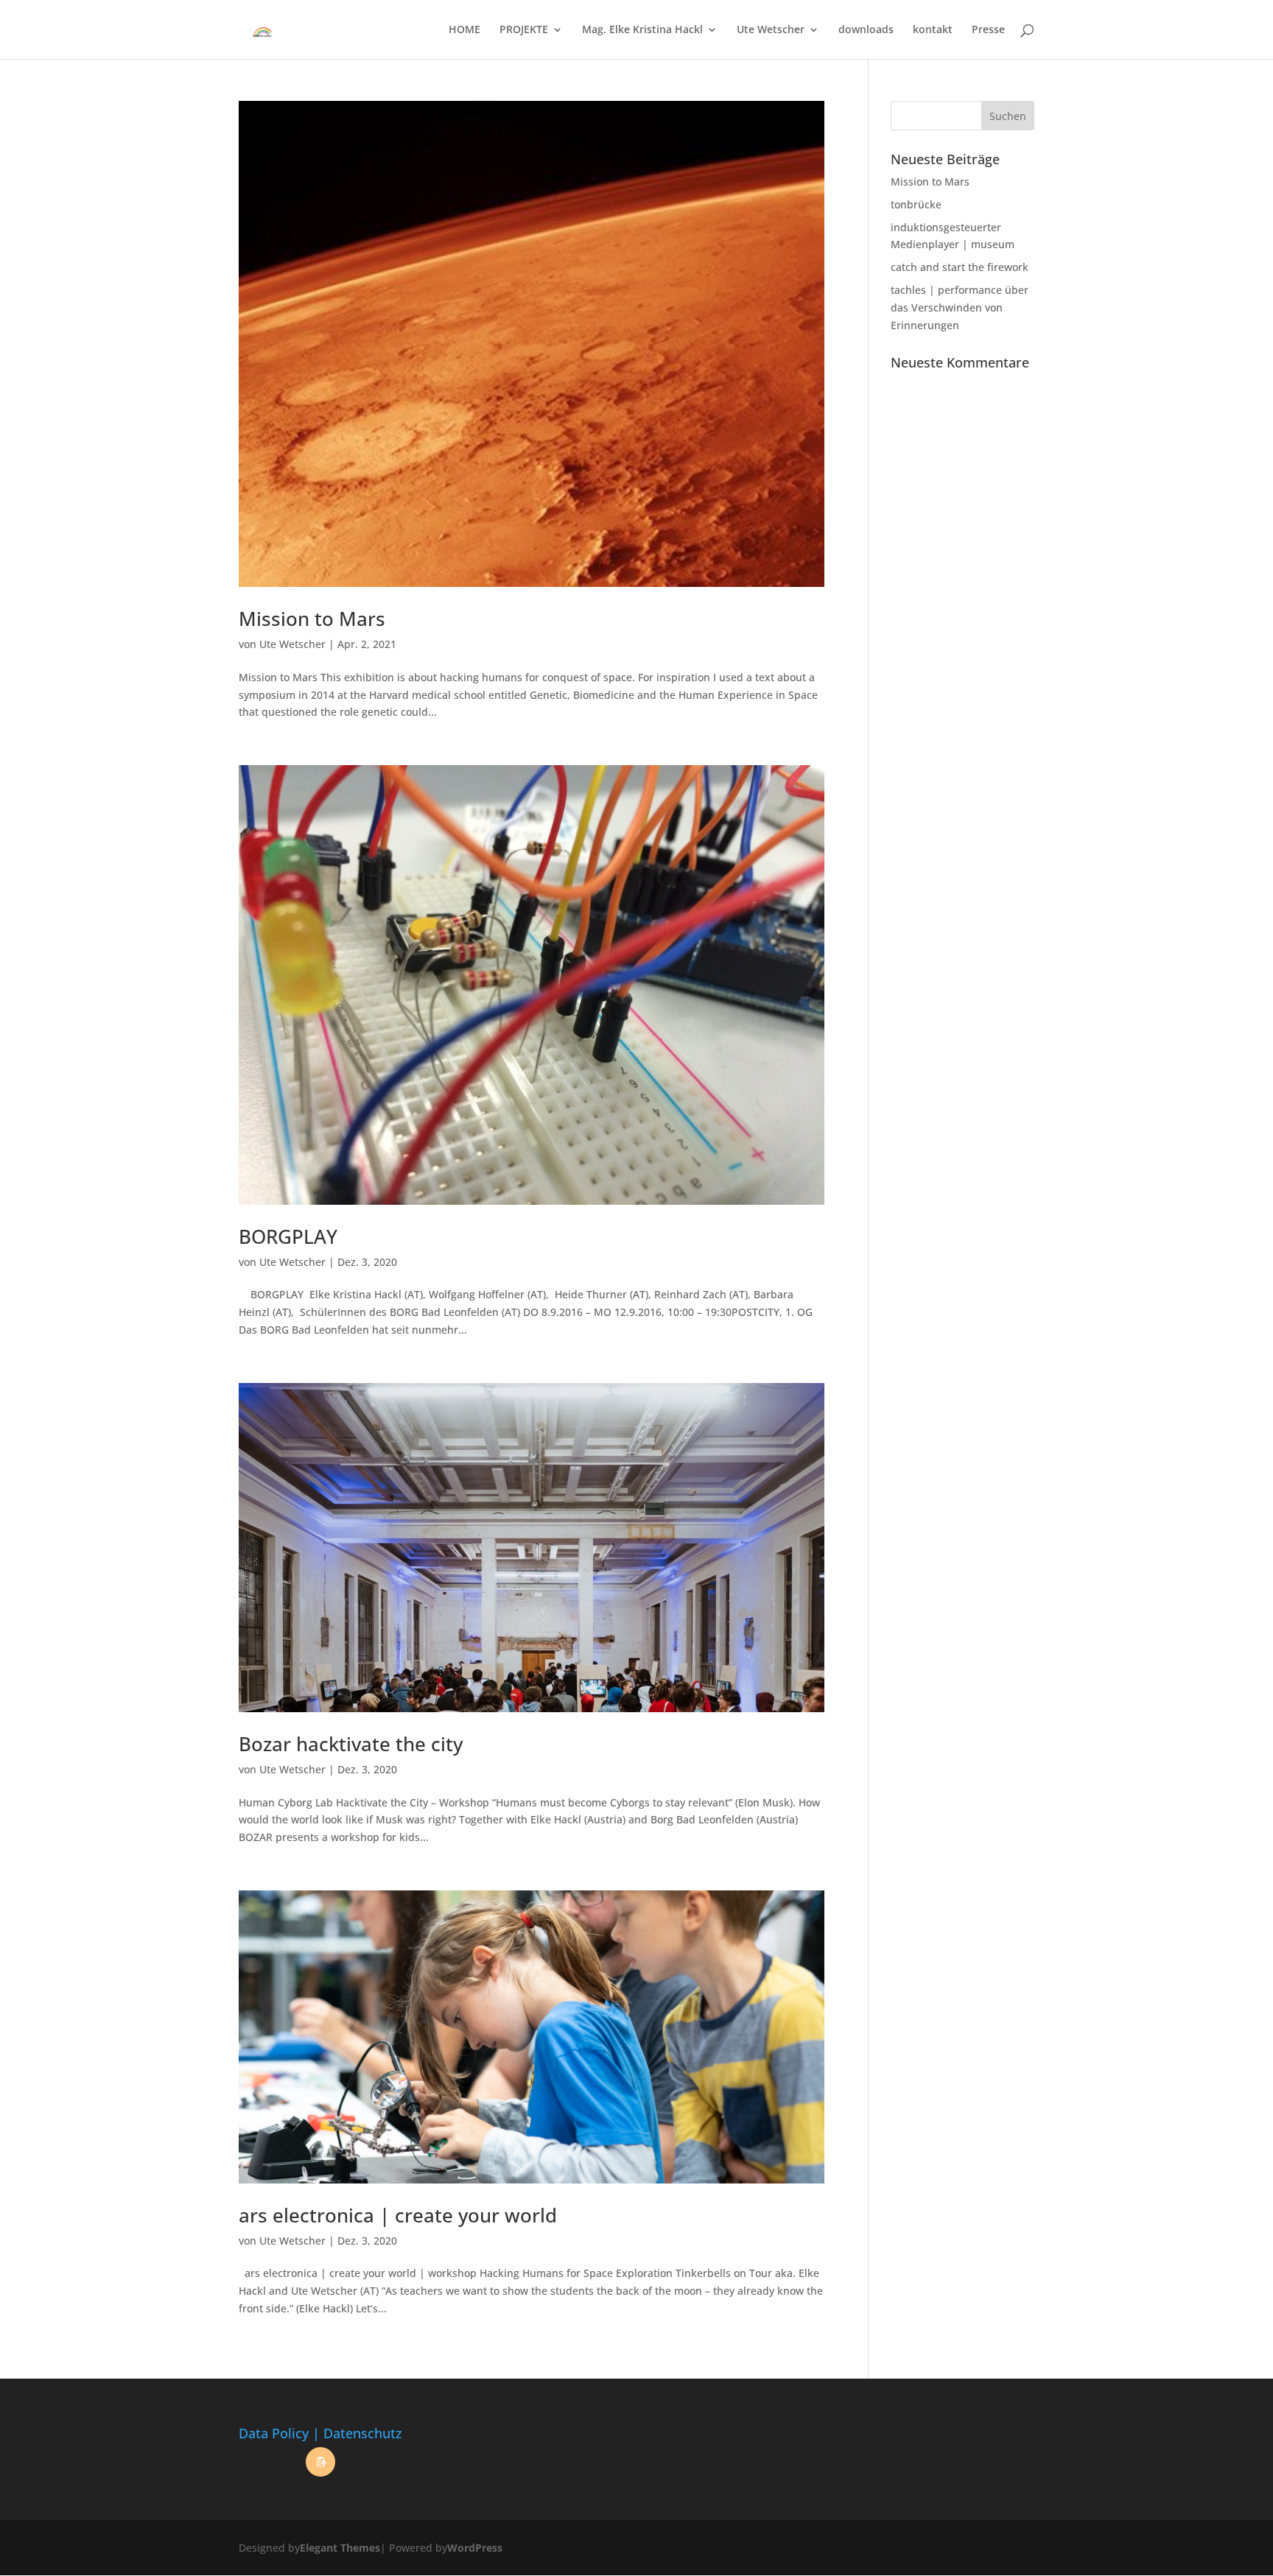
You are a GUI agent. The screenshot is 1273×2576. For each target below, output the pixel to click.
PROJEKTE (524, 30)
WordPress (475, 2548)
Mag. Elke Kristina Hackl (642, 30)
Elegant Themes (340, 2548)
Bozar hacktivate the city (351, 1744)
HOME (464, 30)
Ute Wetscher (771, 30)
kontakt (933, 30)
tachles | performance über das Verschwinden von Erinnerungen (960, 307)
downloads (866, 30)
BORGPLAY (288, 1236)
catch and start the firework (960, 267)
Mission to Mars (312, 619)
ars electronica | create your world (398, 2215)
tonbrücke (916, 204)
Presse (988, 30)
